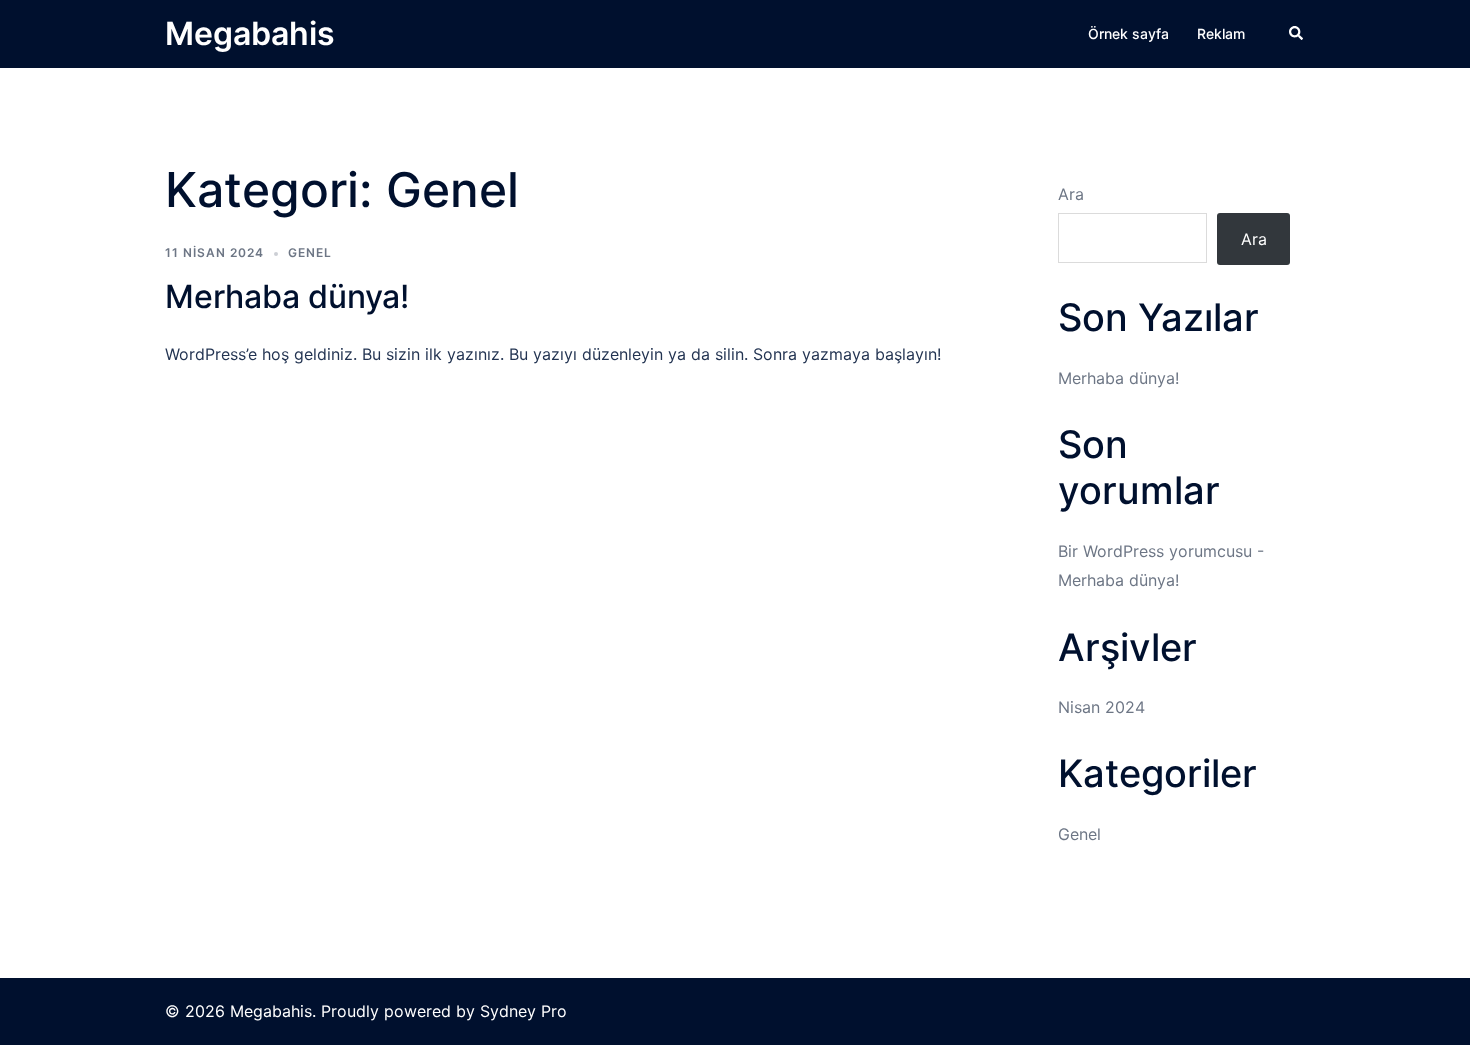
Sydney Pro (523, 1011)
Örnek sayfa (1128, 33)
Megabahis (250, 33)
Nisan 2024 (1101, 707)
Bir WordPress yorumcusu (1155, 551)
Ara (1071, 194)
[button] (1297, 34)
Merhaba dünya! (287, 296)
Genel (310, 252)
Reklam (1221, 33)
